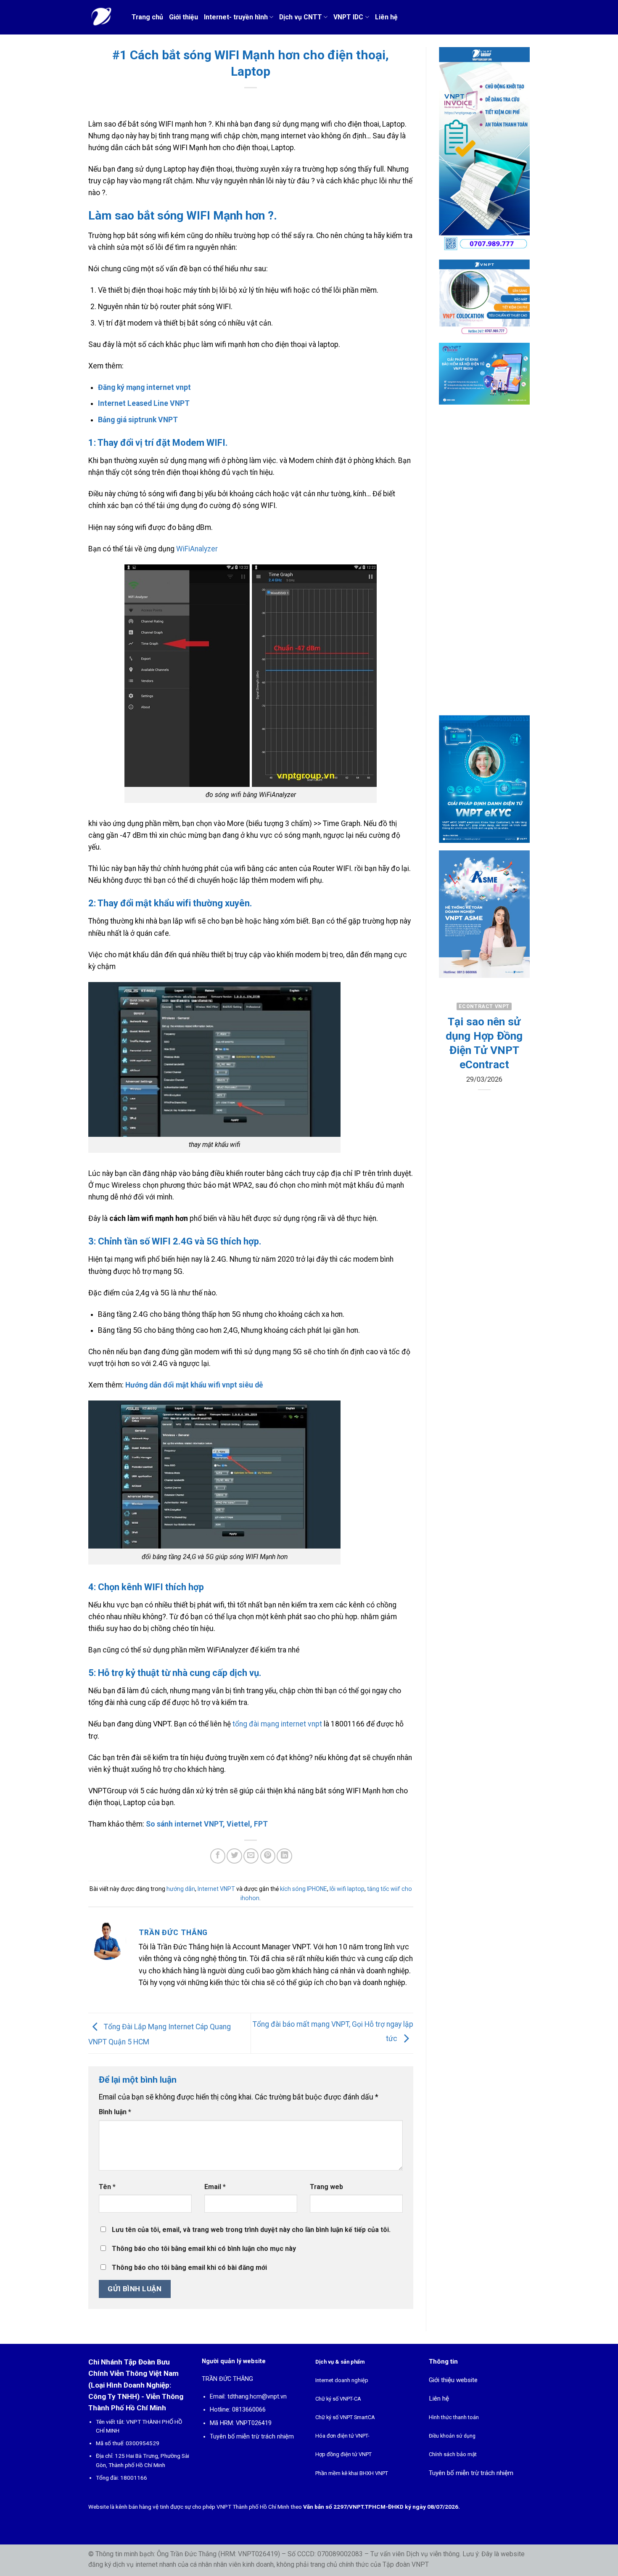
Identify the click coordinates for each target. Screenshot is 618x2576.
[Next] (517, 1067)
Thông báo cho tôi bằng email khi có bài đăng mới (189, 2268)
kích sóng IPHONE (304, 1889)
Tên (107, 2187)
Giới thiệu (184, 17)
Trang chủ (147, 17)
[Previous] (451, 1067)
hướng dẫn (181, 1889)
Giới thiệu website (453, 2380)
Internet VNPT (216, 1889)
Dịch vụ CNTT (301, 17)
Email (215, 2187)
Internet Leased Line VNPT (144, 403)
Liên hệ (386, 17)
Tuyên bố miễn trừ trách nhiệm (252, 2437)
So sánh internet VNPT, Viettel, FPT (207, 1824)
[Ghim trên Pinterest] (268, 1856)
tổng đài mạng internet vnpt (277, 1724)
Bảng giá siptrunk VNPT (138, 420)
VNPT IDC (348, 17)
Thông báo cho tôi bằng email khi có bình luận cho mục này (204, 2249)
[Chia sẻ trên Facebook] (218, 1856)
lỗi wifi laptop (347, 1889)
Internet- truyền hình (236, 17)
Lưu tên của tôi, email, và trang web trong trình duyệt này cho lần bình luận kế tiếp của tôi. (251, 2230)
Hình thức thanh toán (454, 2417)
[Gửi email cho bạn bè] (251, 1856)
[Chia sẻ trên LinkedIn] (284, 1856)
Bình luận (115, 2112)
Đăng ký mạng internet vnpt (144, 387)
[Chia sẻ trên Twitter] (234, 1856)
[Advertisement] (485, 567)
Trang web (326, 2187)
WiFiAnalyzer (197, 549)
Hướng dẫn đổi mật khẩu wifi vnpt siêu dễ (194, 1385)
